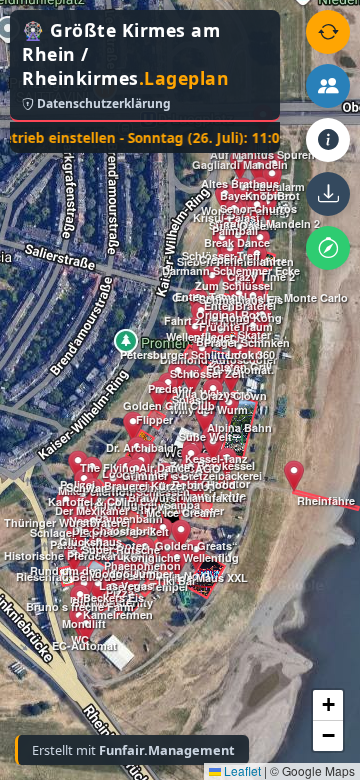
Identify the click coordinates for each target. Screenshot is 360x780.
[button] (74, 558)
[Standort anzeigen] (328, 248)
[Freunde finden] (328, 86)
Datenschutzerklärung (102, 103)
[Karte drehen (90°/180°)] (328, 32)
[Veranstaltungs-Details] (328, 140)
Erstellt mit (133, 750)
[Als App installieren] (328, 194)
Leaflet (241, 770)
